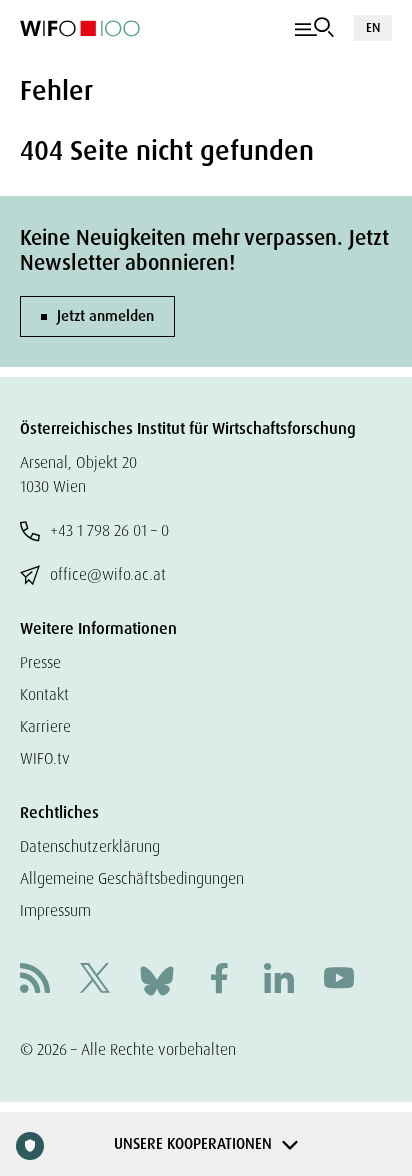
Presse (40, 662)
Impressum (55, 910)
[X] (95, 980)
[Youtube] (339, 980)
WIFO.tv (45, 758)
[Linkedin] (279, 980)
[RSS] (35, 980)
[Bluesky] (157, 979)
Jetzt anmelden (105, 316)
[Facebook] (219, 980)
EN (373, 27)
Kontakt (44, 694)
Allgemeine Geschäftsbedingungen (132, 878)
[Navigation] (314, 28)
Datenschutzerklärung (90, 846)
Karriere (45, 726)
